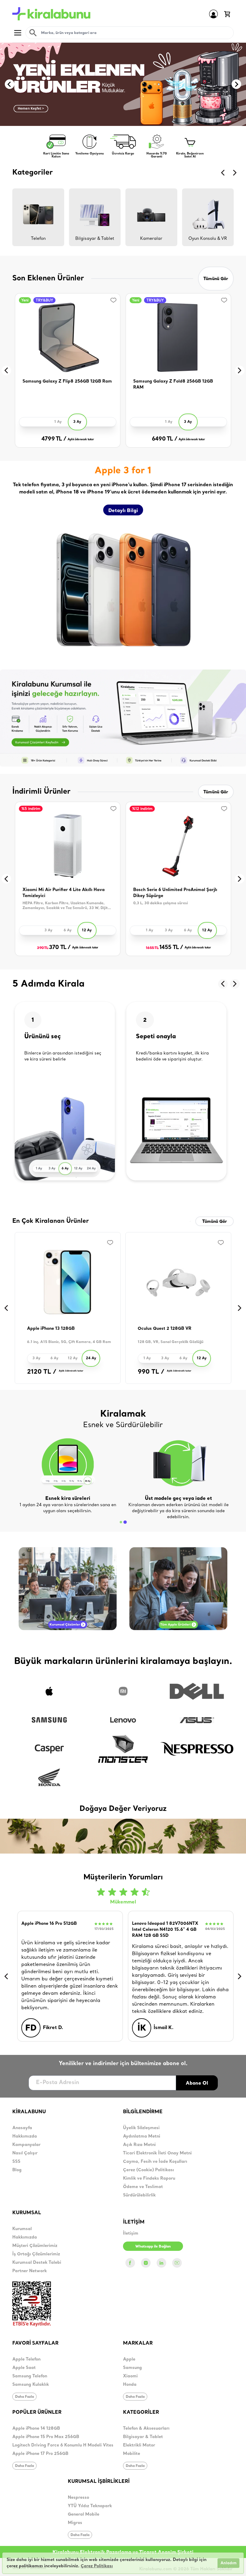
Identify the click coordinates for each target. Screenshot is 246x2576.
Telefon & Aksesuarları (146, 2429)
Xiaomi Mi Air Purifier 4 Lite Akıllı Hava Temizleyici (64, 893)
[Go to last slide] (223, 173)
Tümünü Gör (216, 279)
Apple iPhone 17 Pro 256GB (40, 2454)
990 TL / (151, 1372)
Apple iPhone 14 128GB (36, 2429)
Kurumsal (22, 2229)
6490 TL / (165, 439)
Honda (130, 2385)
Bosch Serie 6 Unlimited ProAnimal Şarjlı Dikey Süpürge (175, 893)
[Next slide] (235, 173)
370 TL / (54, 948)
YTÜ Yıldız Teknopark (90, 2506)
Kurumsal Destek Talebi (37, 2263)
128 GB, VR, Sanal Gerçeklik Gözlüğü (171, 1342)
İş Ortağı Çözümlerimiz (36, 2254)
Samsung (132, 2368)
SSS (16, 2162)
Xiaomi (130, 2376)
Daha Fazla (24, 2396)
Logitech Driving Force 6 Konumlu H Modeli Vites (63, 2445)
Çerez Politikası (97, 2566)
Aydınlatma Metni (142, 2136)
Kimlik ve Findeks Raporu (149, 2179)
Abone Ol (197, 2083)
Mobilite (132, 2454)
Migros (75, 2523)
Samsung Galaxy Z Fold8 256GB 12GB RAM (173, 385)
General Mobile (84, 2515)
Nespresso (78, 2498)
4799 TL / (54, 439)
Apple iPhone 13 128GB (51, 1329)
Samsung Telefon (30, 2376)
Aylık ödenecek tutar (81, 440)
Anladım (228, 2563)
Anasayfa (22, 2128)
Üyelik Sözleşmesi (141, 2128)
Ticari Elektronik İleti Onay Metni (157, 2153)
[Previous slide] (10, 84)
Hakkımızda (25, 2136)
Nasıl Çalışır (25, 2153)
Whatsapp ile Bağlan (153, 2246)
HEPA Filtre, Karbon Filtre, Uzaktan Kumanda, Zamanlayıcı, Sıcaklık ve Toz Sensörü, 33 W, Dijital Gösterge (67, 906)
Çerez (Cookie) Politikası (148, 2170)
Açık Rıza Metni (139, 2145)
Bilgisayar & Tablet (143, 2437)
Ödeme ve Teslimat (143, 2187)
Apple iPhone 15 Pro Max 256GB (46, 2437)
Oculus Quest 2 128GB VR (165, 1329)
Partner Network (30, 2271)
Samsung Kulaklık (31, 2385)
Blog (17, 2170)
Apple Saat (24, 2368)
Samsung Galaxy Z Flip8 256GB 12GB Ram (67, 382)
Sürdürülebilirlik (139, 2195)
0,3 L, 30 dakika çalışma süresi (160, 903)
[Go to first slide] (236, 84)
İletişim (131, 2234)
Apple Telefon (26, 2359)
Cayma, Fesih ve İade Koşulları (155, 2162)
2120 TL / (42, 1372)
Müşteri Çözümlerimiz (35, 2246)
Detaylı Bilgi (123, 510)
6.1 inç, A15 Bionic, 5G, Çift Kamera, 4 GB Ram (69, 1342)
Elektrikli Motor (139, 2445)
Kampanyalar (26, 2145)
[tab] (121, 1522)
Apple (129, 2359)
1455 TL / (164, 948)
